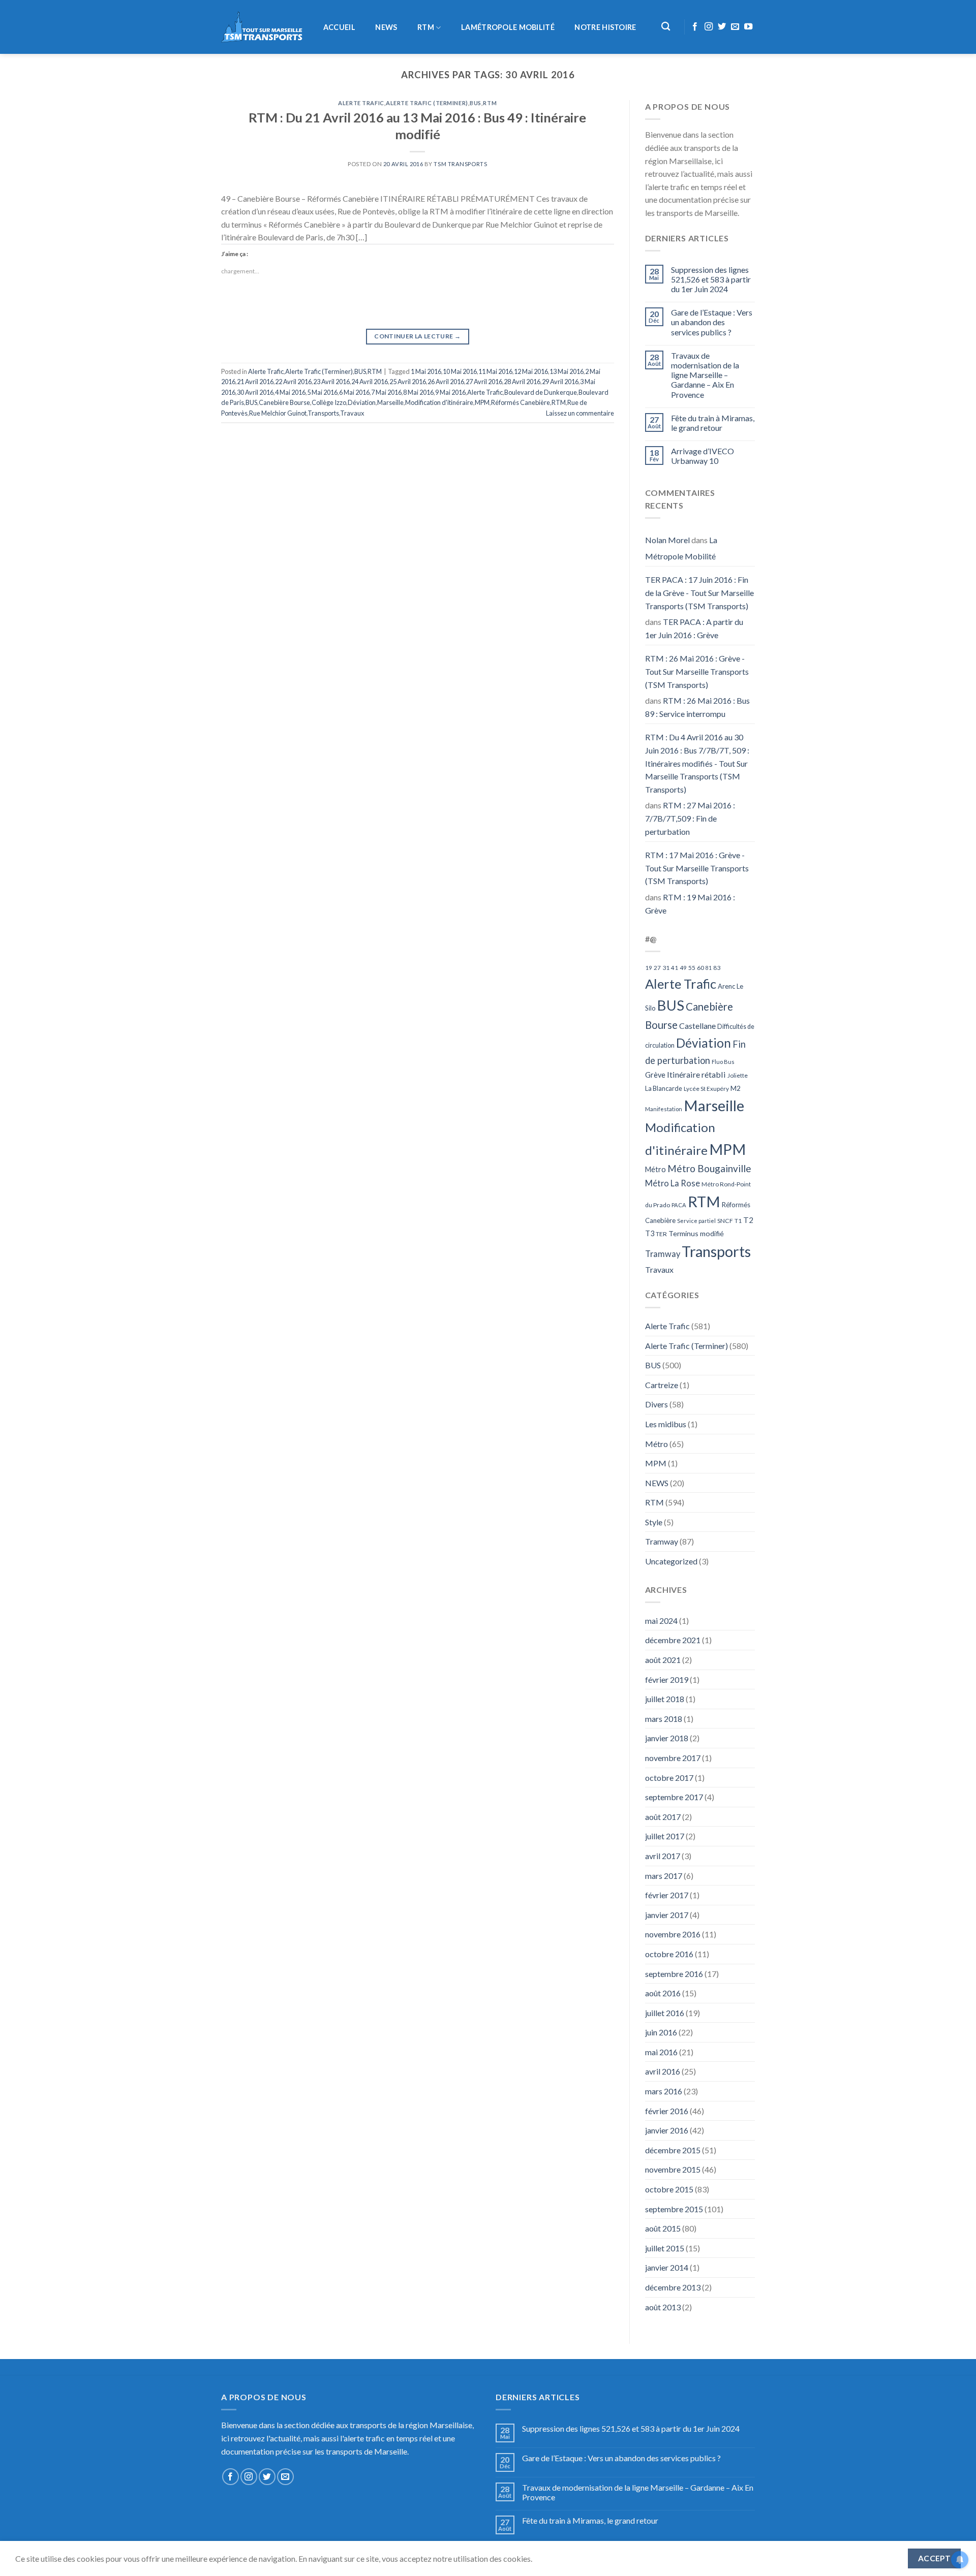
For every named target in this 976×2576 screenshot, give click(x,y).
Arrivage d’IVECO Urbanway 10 (703, 456)
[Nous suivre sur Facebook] (695, 27)
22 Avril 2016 (293, 382)
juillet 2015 (665, 2248)
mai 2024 (661, 1621)
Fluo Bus (723, 1062)
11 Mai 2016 (495, 371)
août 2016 (663, 1993)
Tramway (663, 1254)
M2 (736, 1088)
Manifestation (664, 1109)
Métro (655, 1169)
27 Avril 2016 (484, 382)
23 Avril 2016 (331, 382)
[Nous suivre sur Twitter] (722, 27)
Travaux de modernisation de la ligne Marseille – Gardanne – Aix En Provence (705, 375)
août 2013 (663, 2307)
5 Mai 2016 (322, 392)
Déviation (362, 402)
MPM (482, 402)
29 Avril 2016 (560, 382)
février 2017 (667, 1895)
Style (654, 1522)
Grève (655, 1075)
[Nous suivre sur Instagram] (709, 27)
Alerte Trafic (361, 103)
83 (717, 968)
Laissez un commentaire (580, 413)
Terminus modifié (696, 1233)
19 (649, 968)
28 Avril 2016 (522, 382)
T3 (650, 1233)
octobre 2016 (669, 1954)
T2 (748, 1220)
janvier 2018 (667, 1738)
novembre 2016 (673, 1934)
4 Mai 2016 (290, 392)
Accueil (339, 27)
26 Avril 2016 (446, 382)
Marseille (390, 402)
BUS (476, 103)
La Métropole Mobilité (681, 548)
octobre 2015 (669, 2189)
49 (683, 968)
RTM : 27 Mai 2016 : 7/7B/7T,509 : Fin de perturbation (690, 818)
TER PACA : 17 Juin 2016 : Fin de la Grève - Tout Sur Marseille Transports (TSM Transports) (699, 592)
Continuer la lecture (417, 336)
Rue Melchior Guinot (278, 413)
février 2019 (667, 1679)
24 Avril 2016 (370, 382)
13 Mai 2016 (567, 371)
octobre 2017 (669, 1778)
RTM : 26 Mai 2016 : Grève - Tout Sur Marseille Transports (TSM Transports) (697, 671)
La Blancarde (664, 1088)
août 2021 (663, 1660)
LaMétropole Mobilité (508, 27)
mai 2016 (661, 2052)
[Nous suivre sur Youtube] (748, 27)
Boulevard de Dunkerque (541, 392)
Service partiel (696, 1221)
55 (692, 968)
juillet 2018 (665, 1699)
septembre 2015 (674, 2209)
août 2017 (663, 1817)
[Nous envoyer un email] (735, 27)
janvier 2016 (667, 2130)
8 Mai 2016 (418, 392)
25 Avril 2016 (408, 382)
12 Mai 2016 (531, 371)
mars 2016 (664, 2091)
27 (657, 968)
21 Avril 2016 (255, 382)
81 (709, 968)
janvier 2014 (667, 2267)
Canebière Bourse (284, 402)
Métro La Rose (673, 1183)
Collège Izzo (329, 402)
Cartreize (662, 1385)
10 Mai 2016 (460, 371)
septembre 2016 (674, 1974)
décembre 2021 (673, 1640)
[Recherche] (666, 27)
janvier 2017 (667, 1915)
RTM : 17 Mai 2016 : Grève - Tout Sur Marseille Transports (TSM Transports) (697, 868)
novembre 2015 (673, 2169)
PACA (679, 1205)
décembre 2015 (673, 2150)
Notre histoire (605, 27)
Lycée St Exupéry (706, 1089)
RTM (426, 27)
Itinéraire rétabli (696, 1074)
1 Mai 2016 (426, 371)
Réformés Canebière (521, 402)
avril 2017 (663, 1856)
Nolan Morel (667, 540)
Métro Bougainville (709, 1168)
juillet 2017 (665, 1836)
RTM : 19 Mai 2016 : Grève (690, 904)
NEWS (386, 27)
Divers (657, 1404)
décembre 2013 (673, 2287)
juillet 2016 (665, 2013)
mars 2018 (664, 1719)
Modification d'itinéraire (439, 402)
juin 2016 (661, 2032)
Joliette (738, 1075)
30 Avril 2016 (255, 392)
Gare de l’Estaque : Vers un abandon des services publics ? (712, 322)
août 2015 (663, 2228)
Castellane (697, 1026)
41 (675, 968)
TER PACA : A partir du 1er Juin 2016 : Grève (694, 628)
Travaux (352, 413)
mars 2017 (664, 1876)
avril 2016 (663, 2071)
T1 (738, 1221)
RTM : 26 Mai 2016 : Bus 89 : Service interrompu (697, 707)
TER (661, 1234)
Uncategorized (671, 1561)
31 (666, 968)
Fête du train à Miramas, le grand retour (713, 423)
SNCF (725, 1221)
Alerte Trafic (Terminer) (427, 103)
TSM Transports (460, 164)
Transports (323, 413)
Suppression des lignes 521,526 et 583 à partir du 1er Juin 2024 (711, 279)
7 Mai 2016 (386, 392)
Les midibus (666, 1424)
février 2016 (667, 2111)
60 (700, 968)
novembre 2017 (673, 1758)
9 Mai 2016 (450, 392)
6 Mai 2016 (354, 392)
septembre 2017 (674, 1797)
